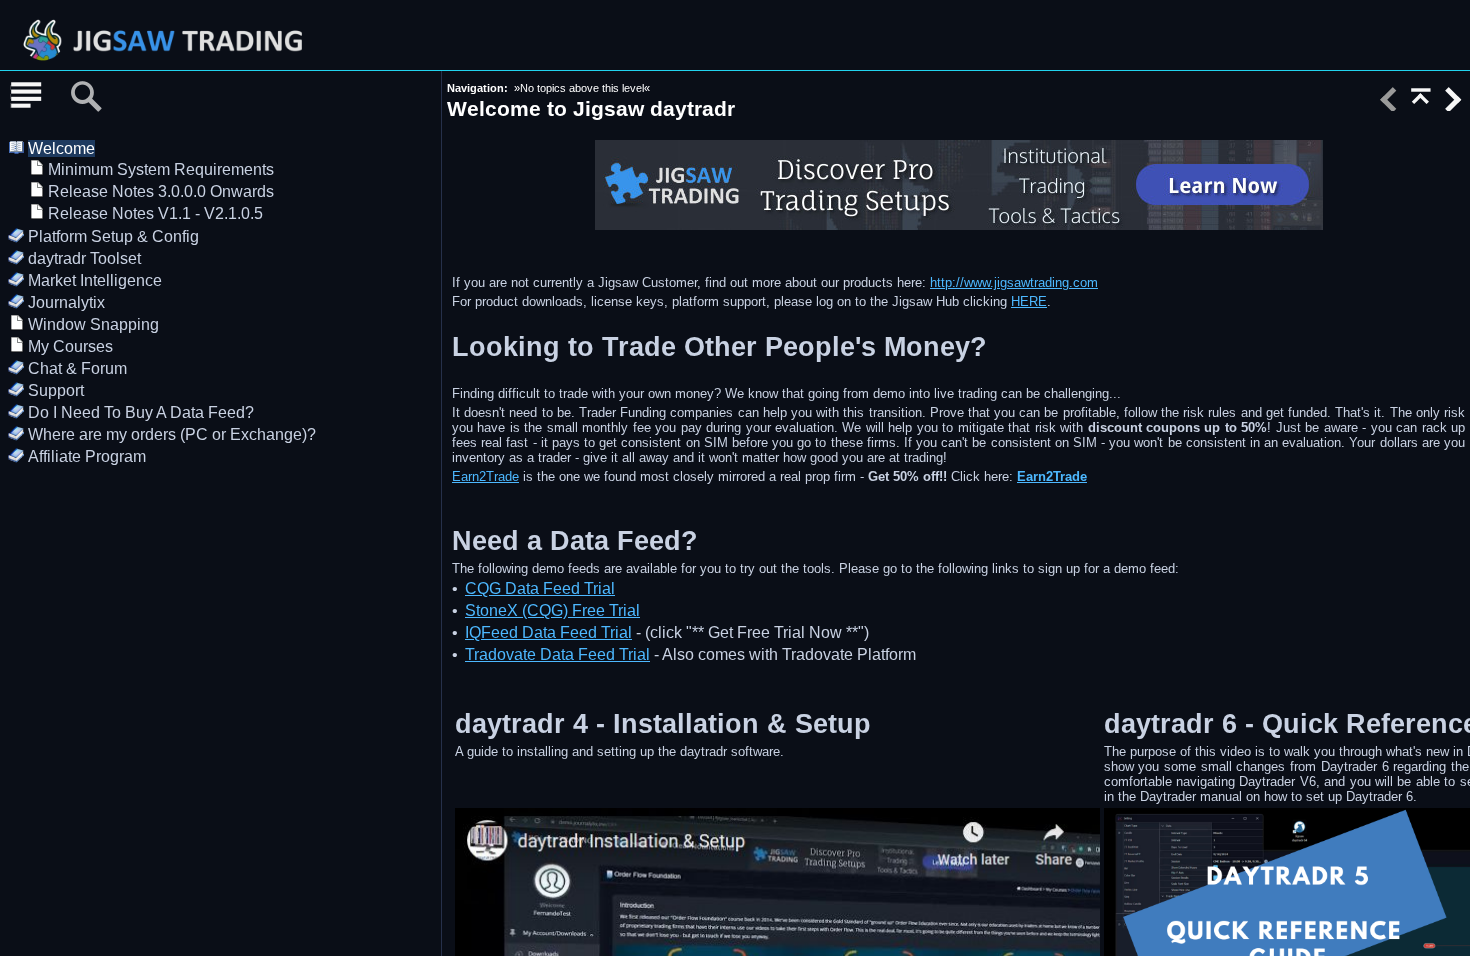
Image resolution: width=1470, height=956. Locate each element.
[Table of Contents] (26, 97)
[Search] (86, 97)
